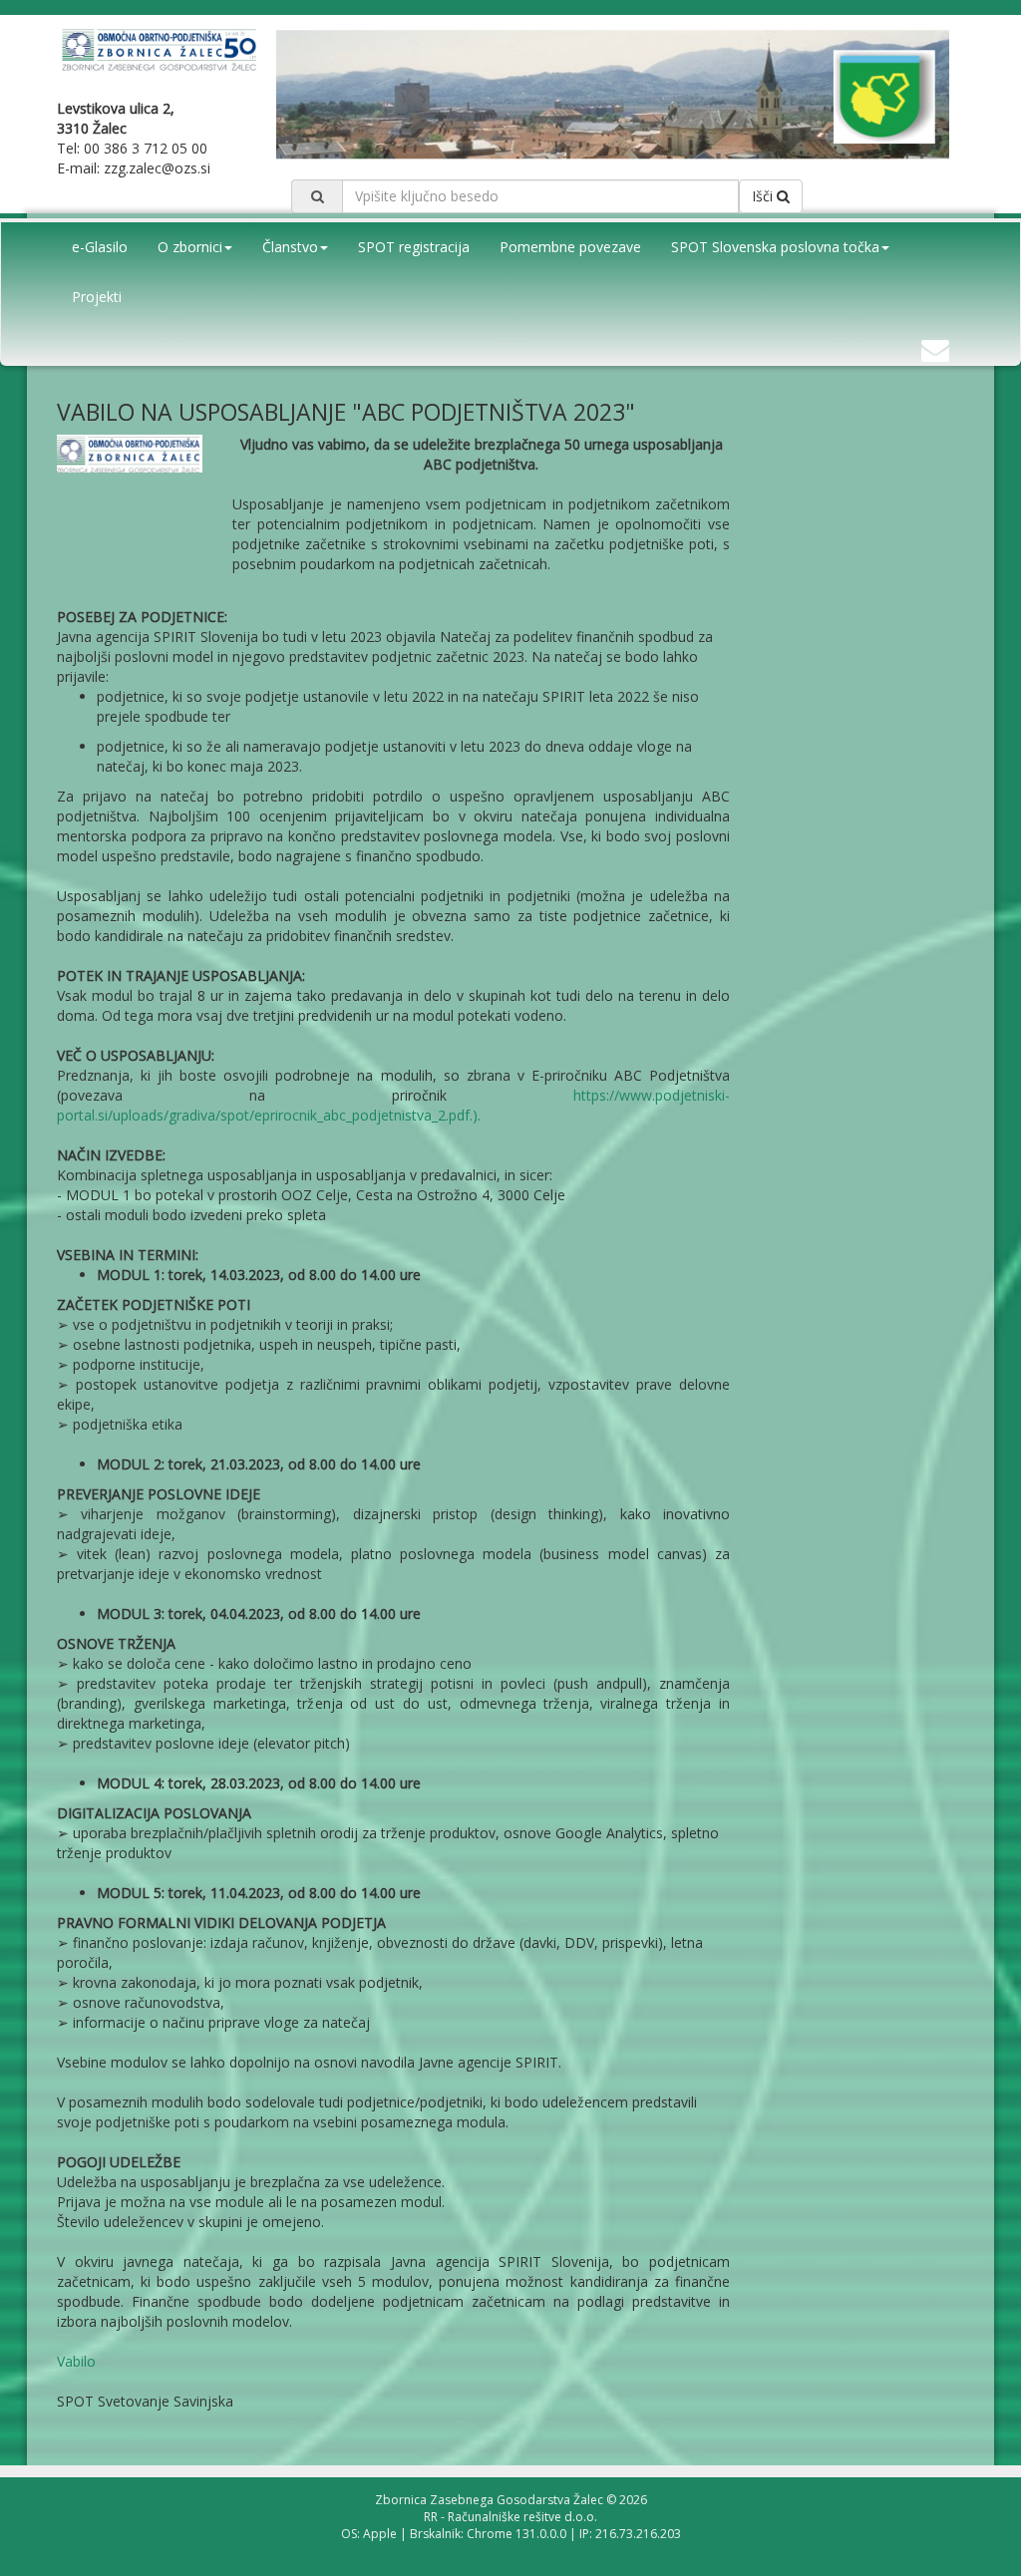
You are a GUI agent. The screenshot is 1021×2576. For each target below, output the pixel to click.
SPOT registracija (414, 247)
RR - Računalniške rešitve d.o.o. (510, 2517)
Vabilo (76, 2361)
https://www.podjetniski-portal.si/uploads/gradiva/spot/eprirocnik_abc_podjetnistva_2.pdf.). (393, 1105)
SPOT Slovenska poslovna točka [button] (775, 247)
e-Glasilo (100, 247)
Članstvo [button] (290, 247)
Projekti (97, 297)
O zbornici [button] (190, 247)
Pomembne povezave (570, 247)
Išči (764, 196)
